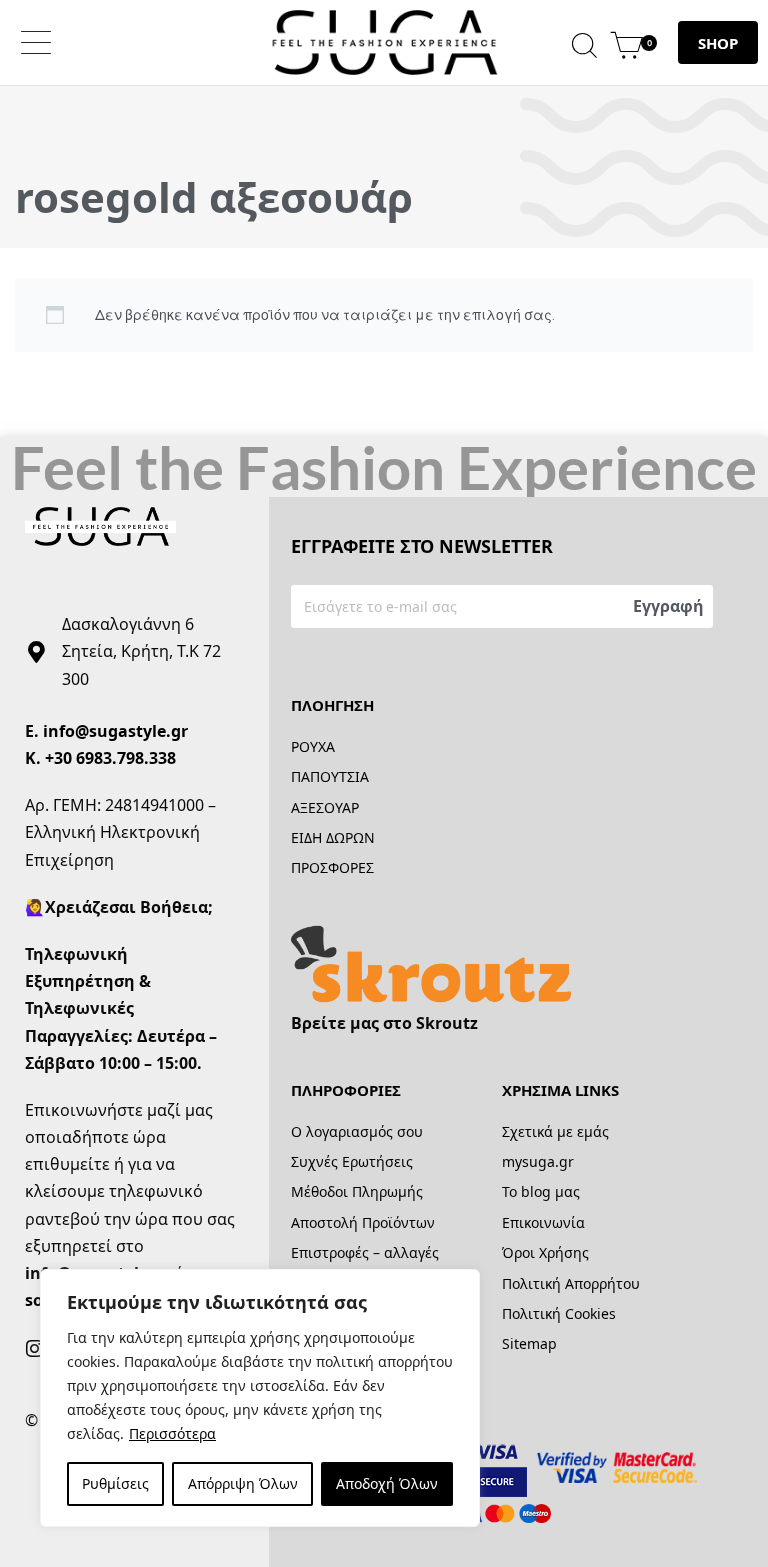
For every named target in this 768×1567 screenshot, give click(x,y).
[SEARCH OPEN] (584, 42)
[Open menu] (36, 42)
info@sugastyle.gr (115, 731)
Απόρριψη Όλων (243, 1483)
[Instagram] (35, 1349)
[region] (260, 1398)
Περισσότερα (172, 1433)
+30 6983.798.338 (110, 758)
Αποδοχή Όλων (387, 1483)
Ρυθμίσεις (115, 1483)
